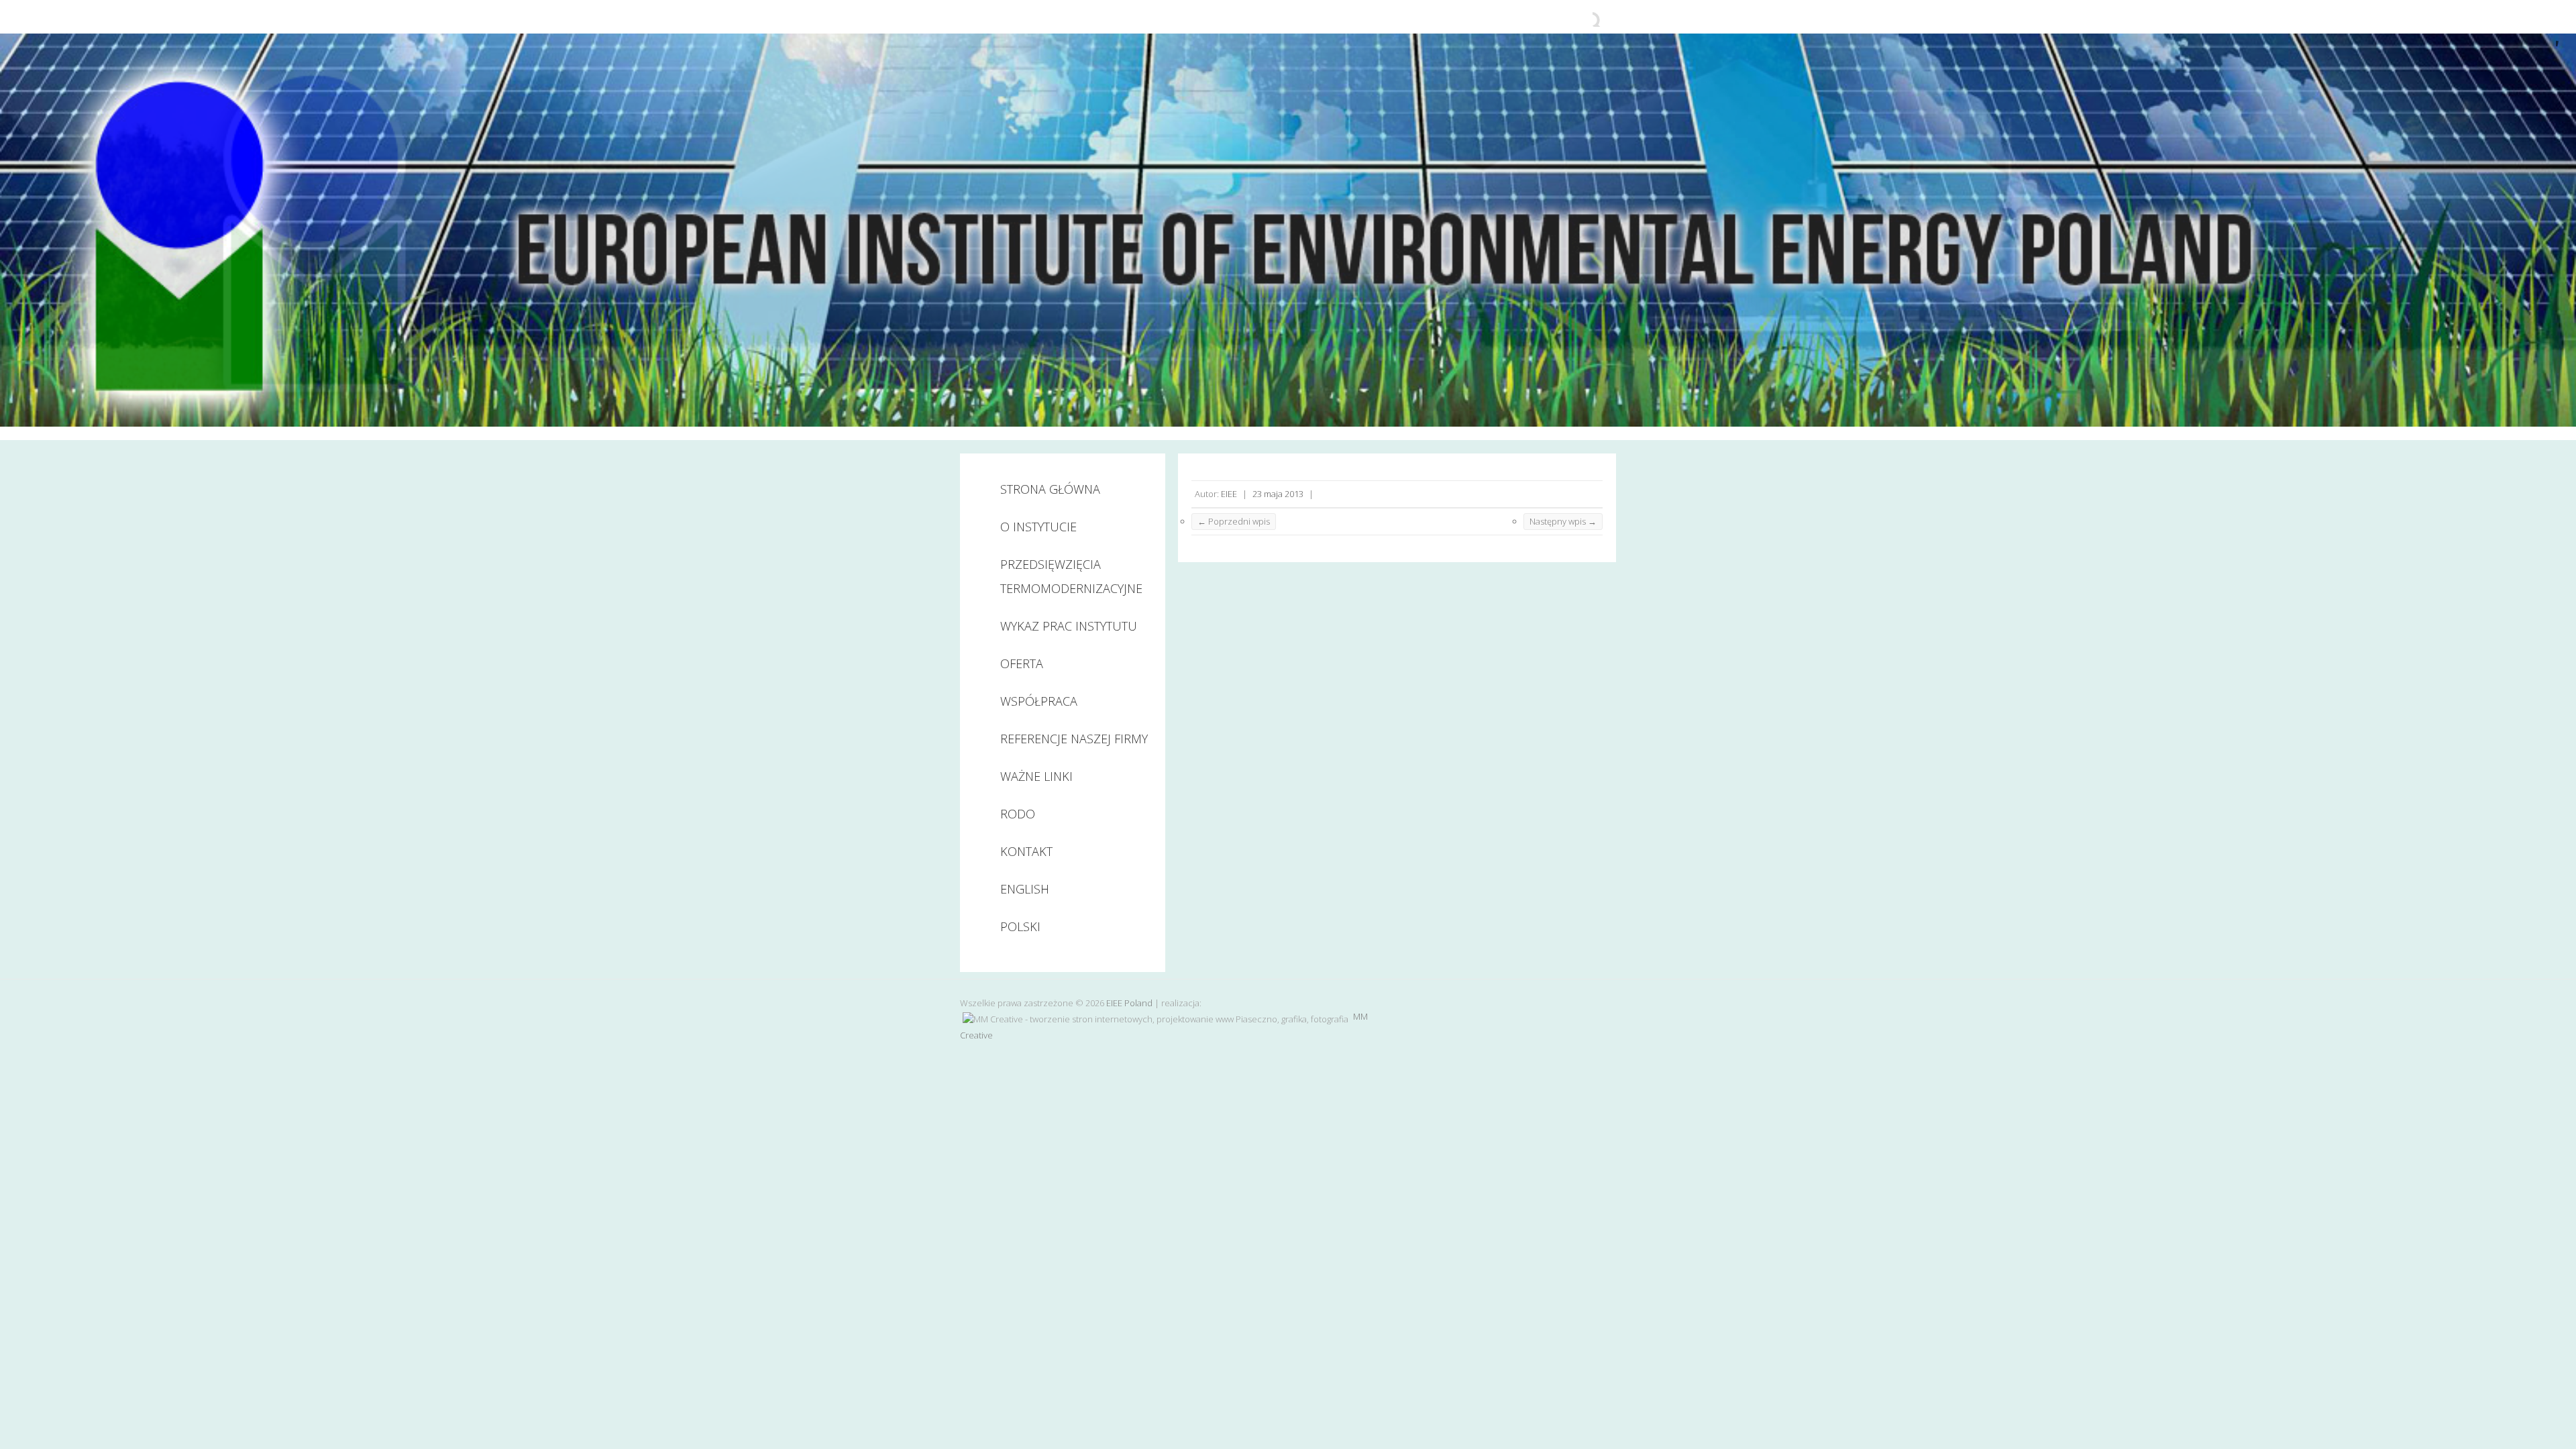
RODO (1018, 814)
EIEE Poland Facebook (1582, 17)
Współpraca (1039, 701)
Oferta (1022, 663)
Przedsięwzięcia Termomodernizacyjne (1071, 576)
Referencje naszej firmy (1074, 739)
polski (1020, 926)
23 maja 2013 (1278, 494)
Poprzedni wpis (1234, 521)
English (1025, 889)
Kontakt (1026, 851)
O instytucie (1038, 527)
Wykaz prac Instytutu (1069, 626)
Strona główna (1050, 489)
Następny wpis (1563, 521)
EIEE (1229, 494)
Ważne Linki (1036, 776)
